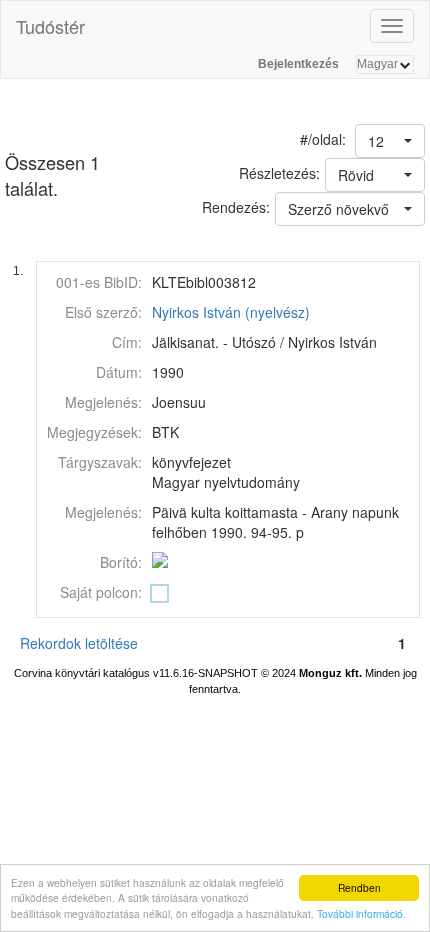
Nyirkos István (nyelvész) (231, 312)
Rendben (359, 887)
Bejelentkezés (298, 64)
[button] (390, 141)
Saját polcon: (101, 592)
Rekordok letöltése (79, 643)
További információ (360, 913)
